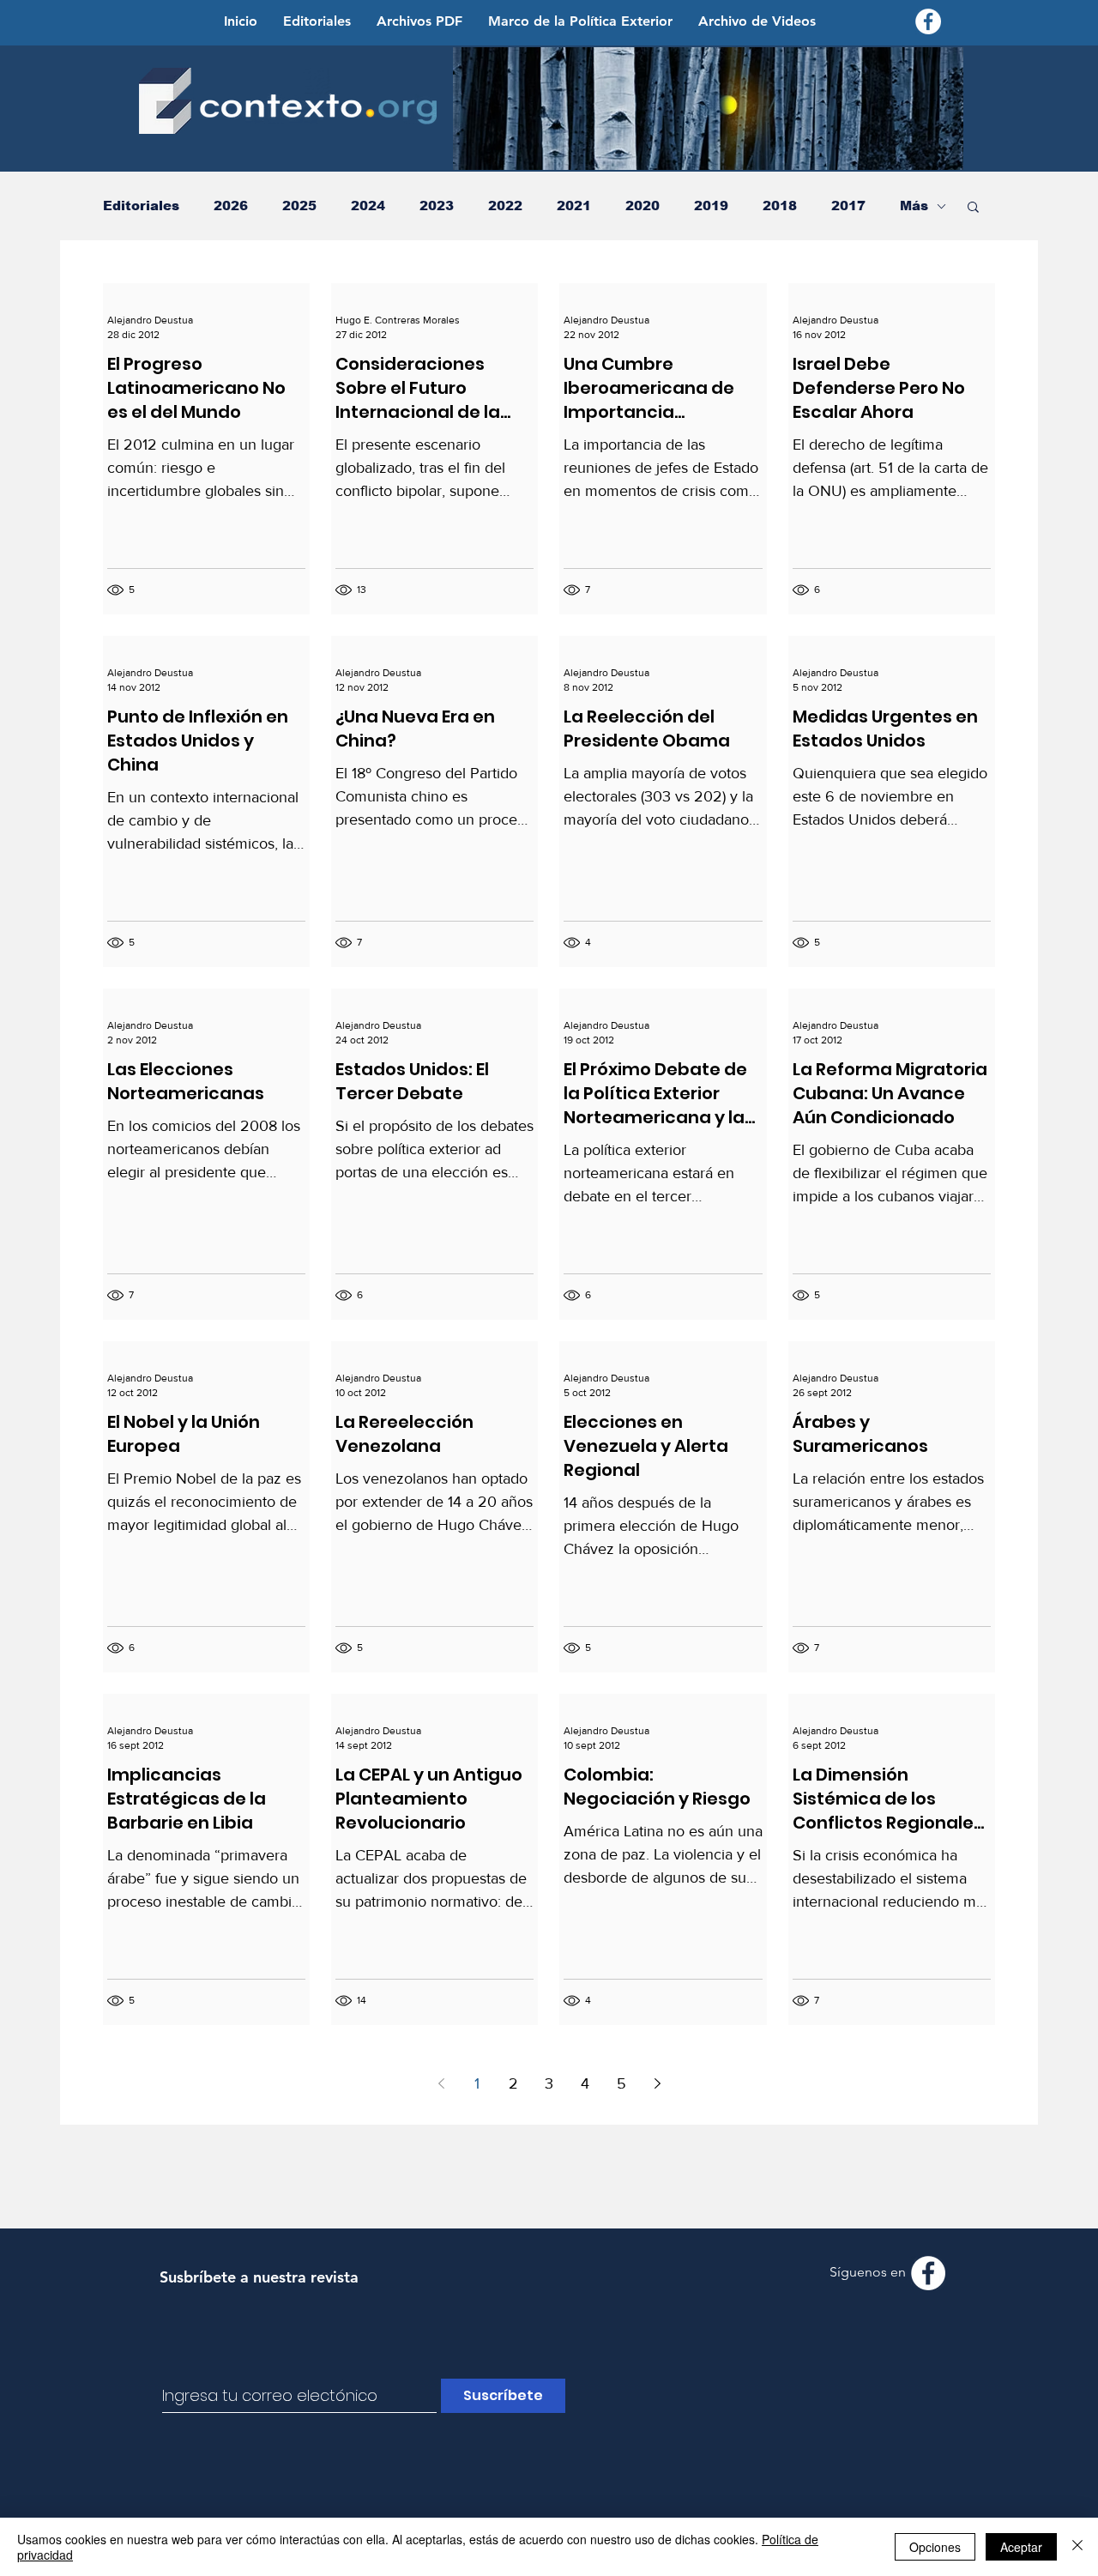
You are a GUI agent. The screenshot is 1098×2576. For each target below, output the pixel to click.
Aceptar (1021, 2547)
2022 (505, 206)
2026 (231, 206)
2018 (780, 206)
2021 (574, 206)
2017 (848, 206)
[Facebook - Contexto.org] (928, 21)
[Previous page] (441, 2083)
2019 (711, 206)
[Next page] (657, 2083)
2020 (643, 206)
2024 (368, 206)
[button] (973, 208)
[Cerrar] (1077, 2547)
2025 (299, 206)
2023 (437, 206)
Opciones (935, 2547)
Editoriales (141, 206)
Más (914, 206)
